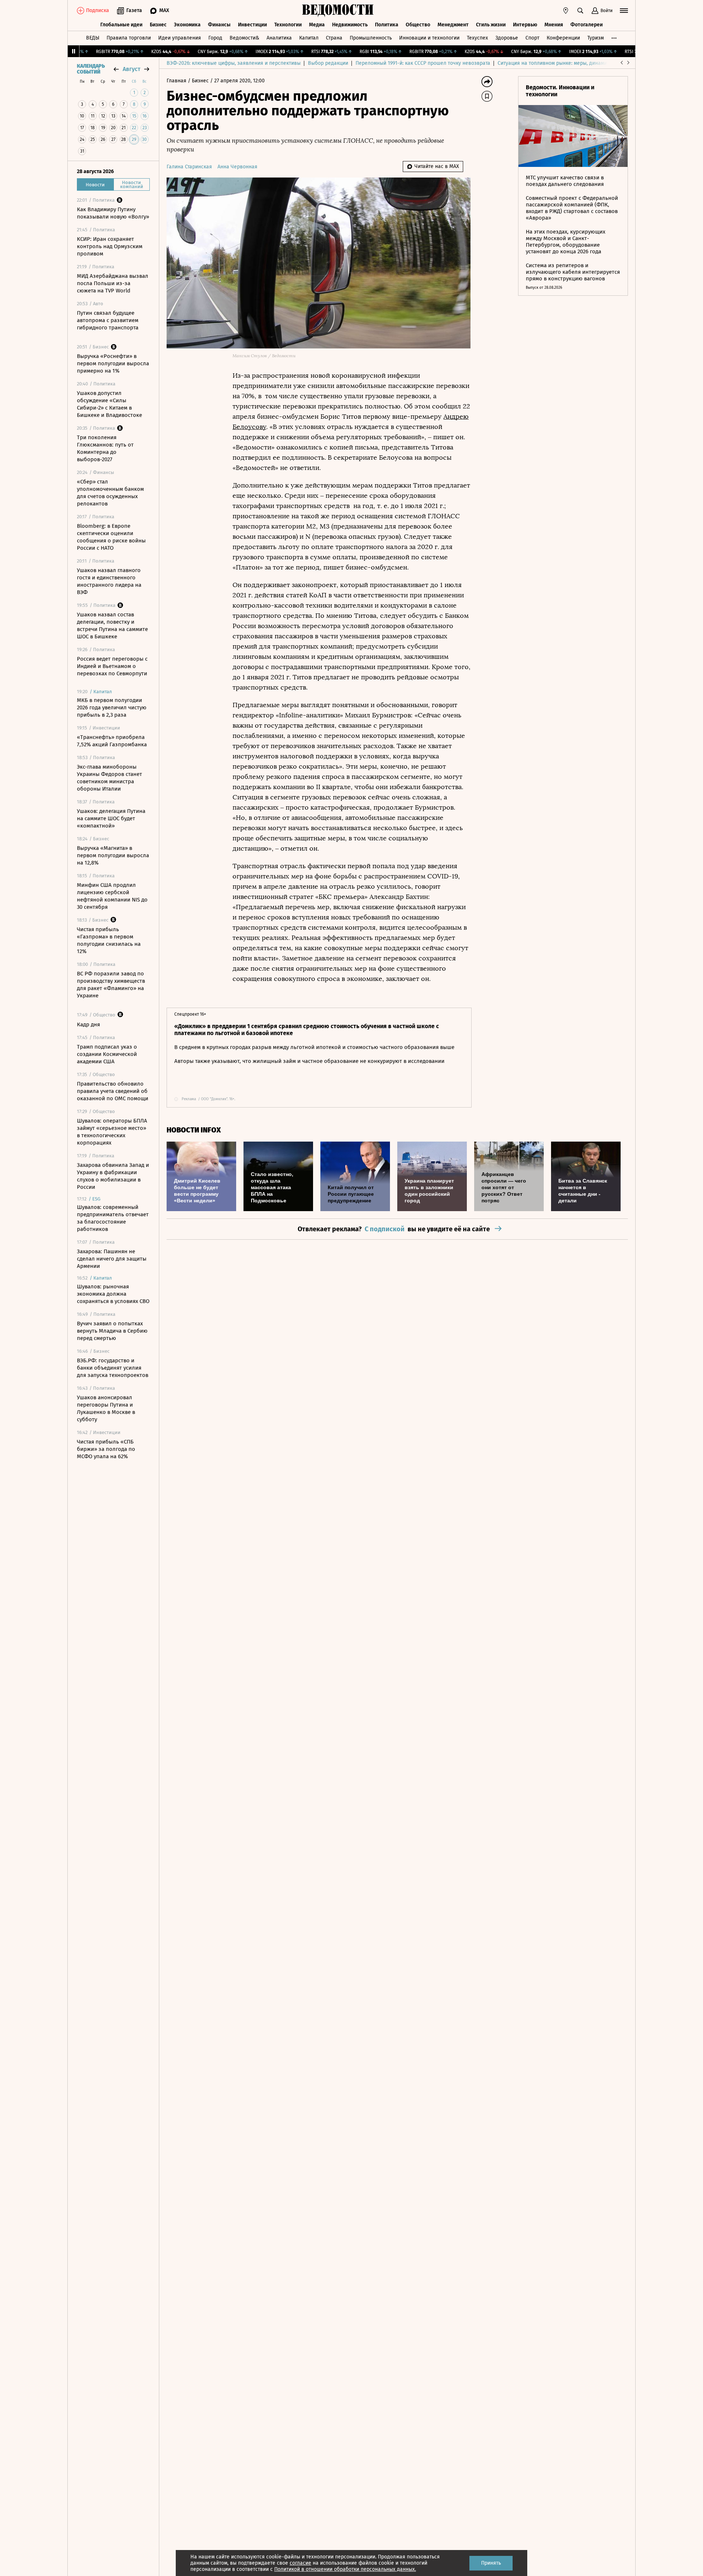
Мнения (554, 25)
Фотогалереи (587, 25)
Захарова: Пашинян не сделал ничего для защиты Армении (112, 1259)
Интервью (525, 25)
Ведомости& (244, 38)
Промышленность (371, 38)
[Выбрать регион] (566, 11)
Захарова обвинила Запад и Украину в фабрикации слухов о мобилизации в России (113, 1176)
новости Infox (194, 1130)
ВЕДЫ (93, 38)
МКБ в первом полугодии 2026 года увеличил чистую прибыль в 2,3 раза (112, 708)
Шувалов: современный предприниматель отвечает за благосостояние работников (113, 1218)
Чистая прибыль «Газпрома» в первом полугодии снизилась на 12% (109, 940)
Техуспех (477, 38)
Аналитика (279, 38)
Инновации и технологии (429, 38)
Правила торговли (129, 38)
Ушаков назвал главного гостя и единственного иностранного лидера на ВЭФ (109, 581)
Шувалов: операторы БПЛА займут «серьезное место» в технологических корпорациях (112, 1132)
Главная (177, 81)
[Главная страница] (338, 11)
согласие (300, 2563)
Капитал (309, 38)
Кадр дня (88, 1024)
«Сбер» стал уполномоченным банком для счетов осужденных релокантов (110, 493)
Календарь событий (91, 69)
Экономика (187, 25)
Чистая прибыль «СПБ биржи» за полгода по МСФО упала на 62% (106, 1449)
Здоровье (507, 38)
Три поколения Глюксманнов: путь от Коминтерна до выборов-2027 (105, 448)
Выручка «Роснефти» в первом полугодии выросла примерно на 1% (113, 363)
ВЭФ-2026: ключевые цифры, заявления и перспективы (234, 63)
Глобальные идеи (121, 25)
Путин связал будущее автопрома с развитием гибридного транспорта (108, 320)
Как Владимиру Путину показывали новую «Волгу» (113, 213)
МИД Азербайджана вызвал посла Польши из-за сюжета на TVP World (113, 283)
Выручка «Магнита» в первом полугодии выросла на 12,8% (113, 855)
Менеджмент (453, 25)
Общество (418, 25)
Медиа (317, 25)
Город (215, 38)
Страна (334, 38)
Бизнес (158, 25)
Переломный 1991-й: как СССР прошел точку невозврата (423, 63)
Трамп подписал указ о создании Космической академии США (107, 1054)
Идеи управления (180, 38)
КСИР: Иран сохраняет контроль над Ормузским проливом (110, 246)
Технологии (288, 25)
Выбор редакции (328, 63)
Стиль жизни (491, 25)
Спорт (532, 38)
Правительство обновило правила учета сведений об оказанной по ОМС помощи (113, 1091)
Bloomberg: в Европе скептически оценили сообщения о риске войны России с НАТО (111, 537)
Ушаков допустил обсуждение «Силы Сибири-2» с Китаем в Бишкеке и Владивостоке (109, 404)
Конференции (563, 38)
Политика (387, 25)
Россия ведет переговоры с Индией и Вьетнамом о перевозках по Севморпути (112, 666)
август (131, 69)
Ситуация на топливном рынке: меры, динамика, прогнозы (568, 63)
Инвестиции (252, 25)
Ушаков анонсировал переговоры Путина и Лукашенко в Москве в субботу (106, 1408)
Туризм (596, 38)
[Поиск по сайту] (580, 11)
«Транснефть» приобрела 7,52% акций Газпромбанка (112, 741)
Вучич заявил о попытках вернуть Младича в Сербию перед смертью (112, 1331)
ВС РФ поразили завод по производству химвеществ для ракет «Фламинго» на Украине (111, 985)
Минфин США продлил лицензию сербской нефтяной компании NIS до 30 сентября (112, 896)
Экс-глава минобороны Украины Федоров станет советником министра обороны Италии (109, 778)
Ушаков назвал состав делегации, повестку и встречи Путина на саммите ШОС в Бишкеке (112, 626)
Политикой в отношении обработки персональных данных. (345, 2569)
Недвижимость (350, 25)
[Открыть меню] (624, 11)
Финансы (219, 25)
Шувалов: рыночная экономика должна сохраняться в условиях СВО (113, 1294)
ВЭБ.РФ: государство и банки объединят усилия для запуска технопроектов (113, 1368)
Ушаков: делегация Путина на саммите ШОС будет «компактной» (111, 818)
